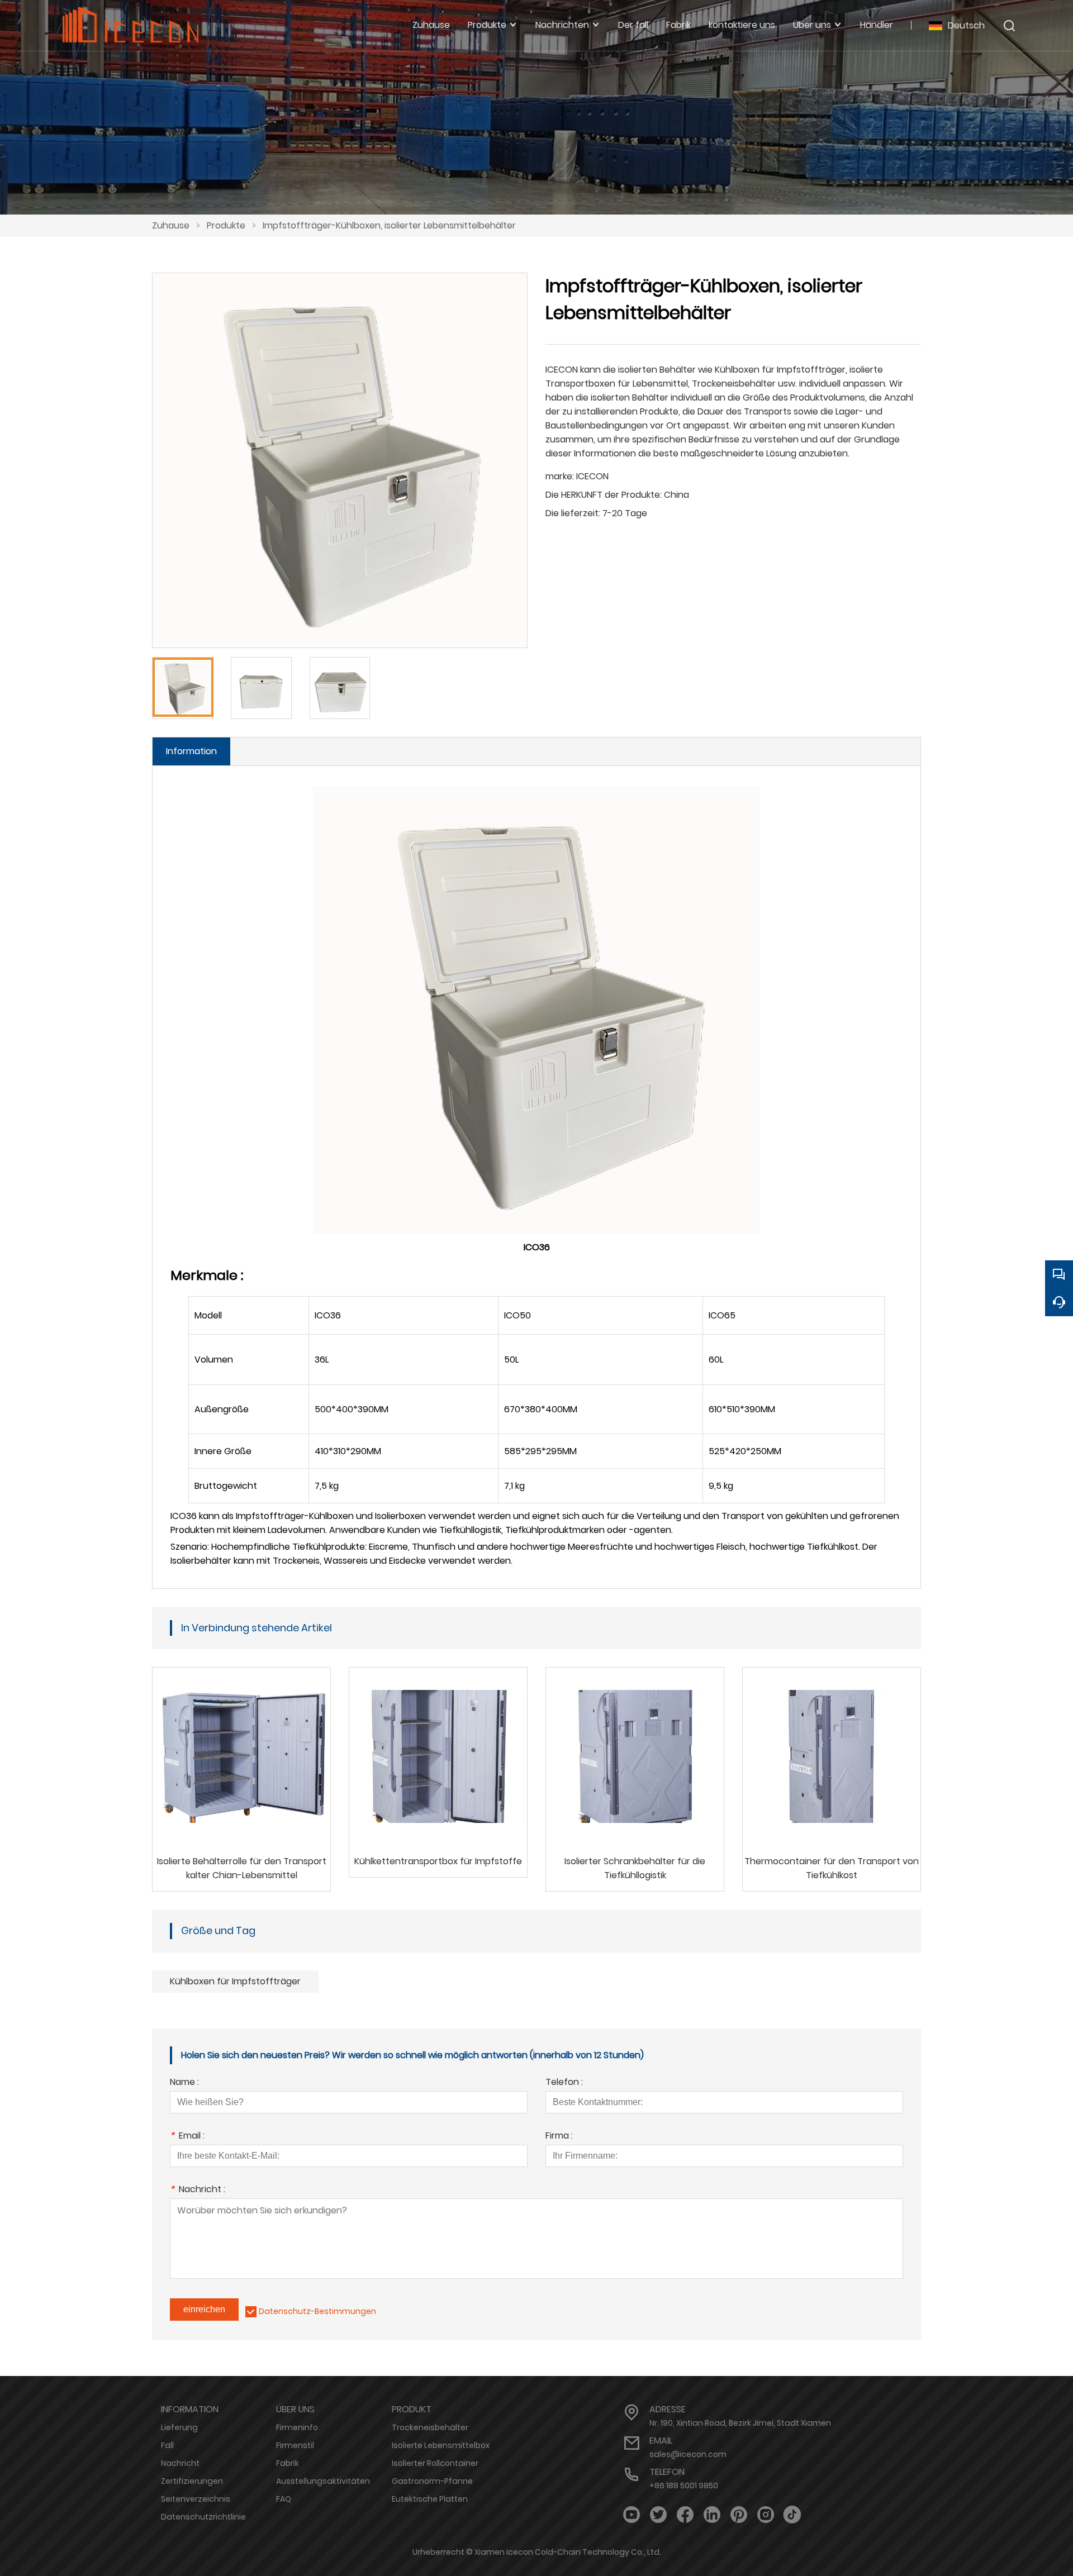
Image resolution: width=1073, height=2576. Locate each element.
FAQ (284, 2499)
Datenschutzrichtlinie (203, 2517)
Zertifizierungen (192, 2481)
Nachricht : (198, 2190)
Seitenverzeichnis (196, 2499)
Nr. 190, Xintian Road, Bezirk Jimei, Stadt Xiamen (740, 2423)
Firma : (559, 2137)
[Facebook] (685, 2515)
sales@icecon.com (688, 2454)
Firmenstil (295, 2445)
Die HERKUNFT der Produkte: (604, 495)
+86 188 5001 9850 (684, 2485)
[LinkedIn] (712, 2515)
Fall (167, 2445)
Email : (187, 2137)
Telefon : (564, 2083)
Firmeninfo (297, 2427)
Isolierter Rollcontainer (435, 2463)
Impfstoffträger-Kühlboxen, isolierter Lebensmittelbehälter (389, 225)
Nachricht (180, 2463)
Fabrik (288, 2463)
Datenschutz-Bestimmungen (317, 2311)
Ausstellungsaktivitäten (323, 2481)
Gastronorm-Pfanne (432, 2481)
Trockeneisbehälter (430, 2427)
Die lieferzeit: (573, 513)
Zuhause (171, 225)
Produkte (226, 225)
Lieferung (179, 2427)
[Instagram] (766, 2515)
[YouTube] (632, 2515)
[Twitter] (658, 2515)
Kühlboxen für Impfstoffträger (235, 1981)
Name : (184, 2083)
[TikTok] (792, 2515)
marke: (560, 476)
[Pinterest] (739, 2515)
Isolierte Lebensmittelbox (441, 2445)
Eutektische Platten (430, 2499)
